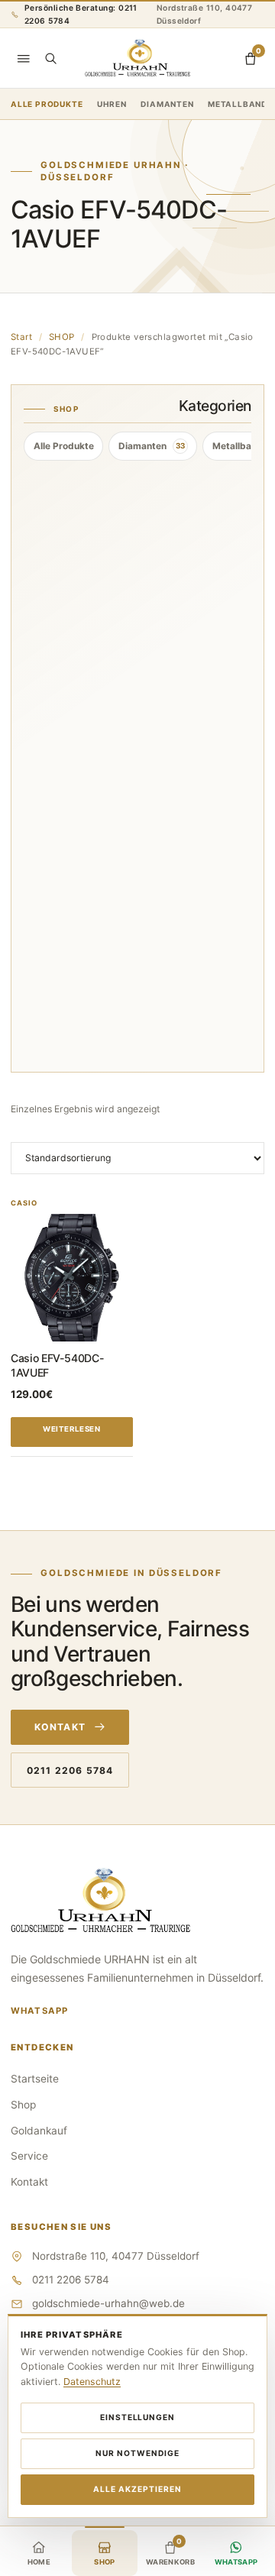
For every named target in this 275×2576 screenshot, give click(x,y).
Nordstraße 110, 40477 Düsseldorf (205, 14)
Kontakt (60, 1727)
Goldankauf (39, 2131)
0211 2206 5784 (70, 1770)
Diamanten (167, 104)
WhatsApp (39, 2011)
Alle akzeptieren (137, 2489)
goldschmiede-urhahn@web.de (108, 2303)
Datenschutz (92, 2382)
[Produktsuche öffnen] (50, 58)
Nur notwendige (137, 2453)
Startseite (35, 2079)
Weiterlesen (71, 1429)
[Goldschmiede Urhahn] (137, 58)
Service (29, 2156)
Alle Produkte (47, 104)
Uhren (112, 104)
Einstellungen (138, 2417)
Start (21, 337)
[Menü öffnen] (24, 58)
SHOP (62, 337)
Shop (23, 2105)
